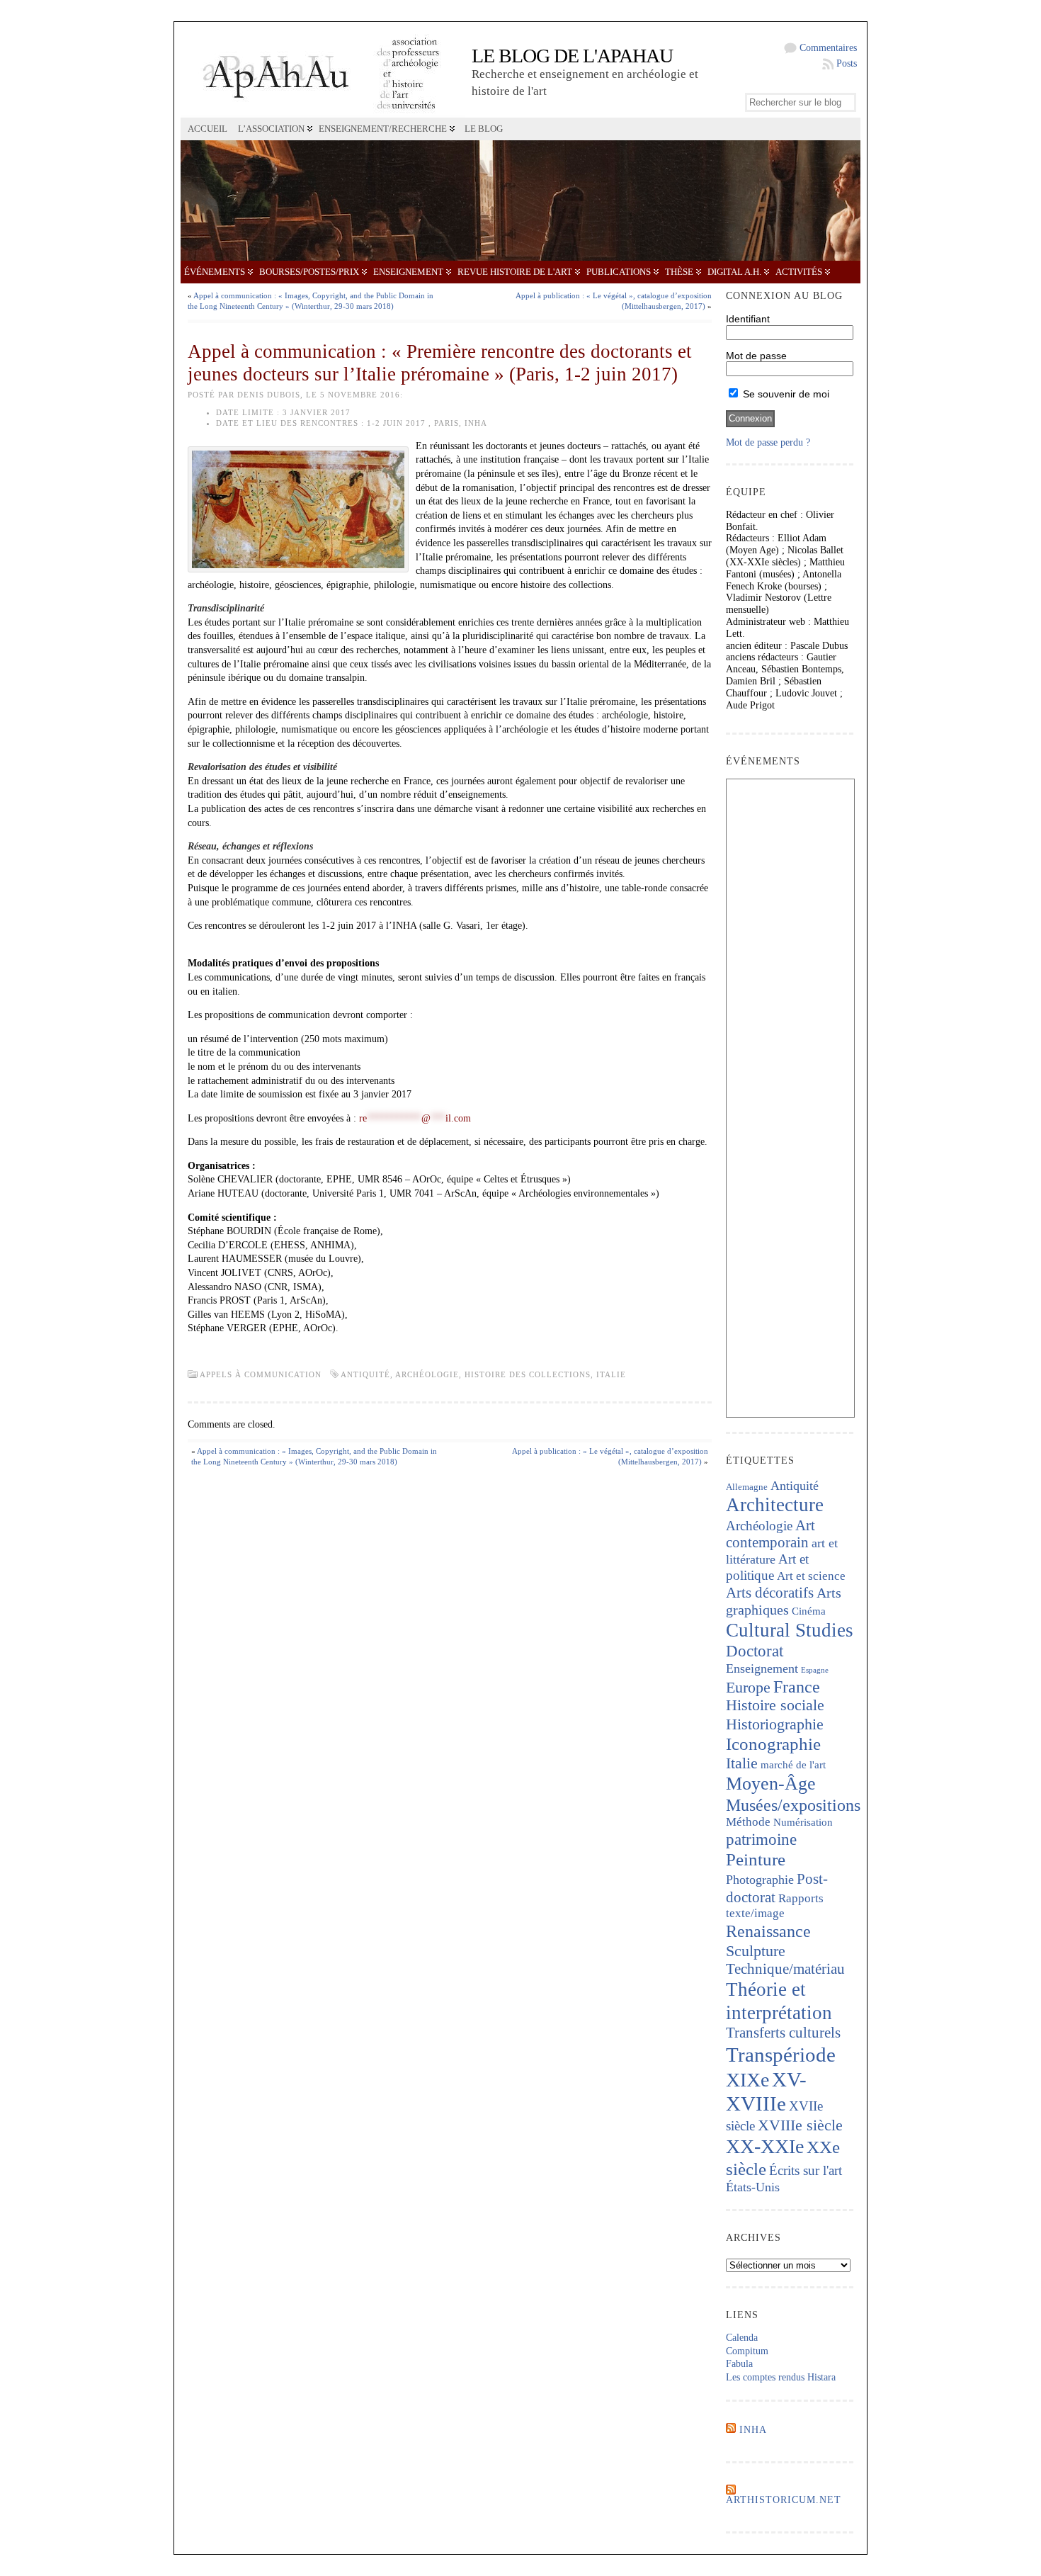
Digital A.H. (734, 272)
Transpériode (781, 2055)
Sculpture (756, 1951)
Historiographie (775, 1724)
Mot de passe (756, 356)
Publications (619, 272)
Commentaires (828, 48)
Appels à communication (261, 1374)
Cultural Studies (790, 1630)
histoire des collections (528, 1374)
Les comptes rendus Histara (781, 2377)
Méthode (748, 1822)
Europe (748, 1687)
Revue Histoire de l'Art (515, 272)
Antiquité (365, 1374)
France (797, 1687)
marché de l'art (793, 1765)
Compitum (747, 2351)
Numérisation (803, 1822)
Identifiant (748, 319)
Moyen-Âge (771, 1784)
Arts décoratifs (770, 1593)
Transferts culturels (783, 2033)
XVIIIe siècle (800, 2125)
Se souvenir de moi (785, 394)
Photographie (760, 1880)
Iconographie (773, 1744)
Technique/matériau (785, 1969)
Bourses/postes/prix (309, 272)
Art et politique (767, 1567)
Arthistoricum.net (784, 2500)
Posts (847, 63)
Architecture (775, 1505)
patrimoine (761, 1840)
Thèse (679, 272)
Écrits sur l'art (806, 2170)
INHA (753, 2430)
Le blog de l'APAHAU (572, 56)
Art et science (811, 1576)
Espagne (815, 1670)
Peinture (756, 1859)
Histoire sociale (775, 1705)
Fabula (739, 2364)
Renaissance (768, 1931)
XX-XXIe (765, 2146)
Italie (611, 1374)
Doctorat (755, 1651)
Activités (799, 272)
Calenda (742, 2338)
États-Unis (753, 2187)
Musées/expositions (793, 1805)
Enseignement (408, 272)
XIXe (747, 2080)
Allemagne (747, 1487)
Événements (215, 272)
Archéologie (427, 1374)
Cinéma (809, 1611)
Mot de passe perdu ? (768, 442)
